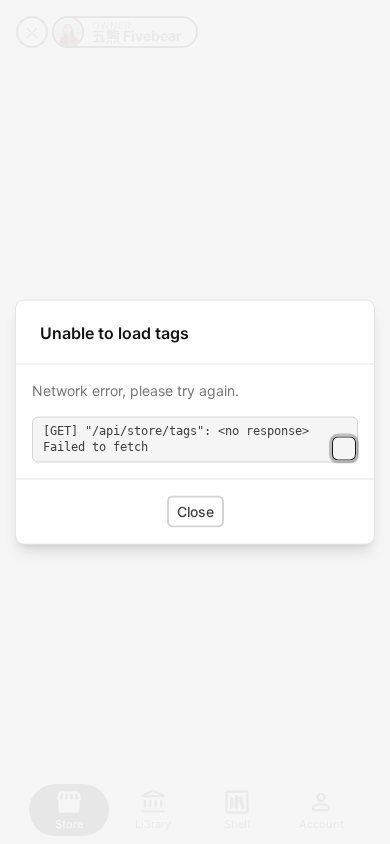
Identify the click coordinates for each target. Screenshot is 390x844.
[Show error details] (344, 448)
